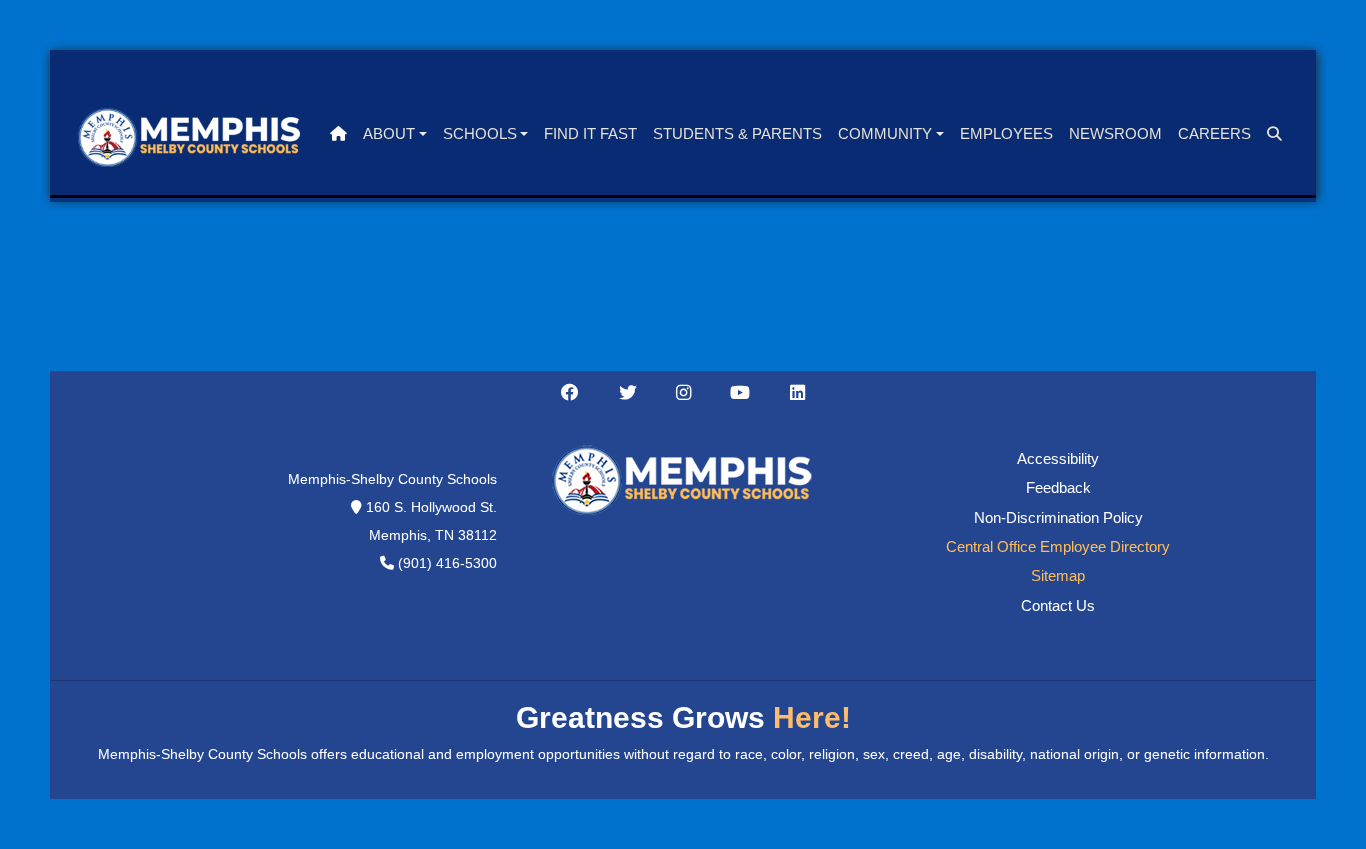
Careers (1214, 134)
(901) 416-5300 (447, 563)
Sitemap (1058, 576)
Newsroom (1115, 134)
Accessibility (1058, 459)
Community (885, 134)
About (389, 134)
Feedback (1058, 488)
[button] (1274, 134)
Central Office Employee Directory (1058, 547)
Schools (480, 134)
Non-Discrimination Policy (1058, 518)
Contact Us (1058, 606)
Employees (1006, 134)
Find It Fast (590, 134)
